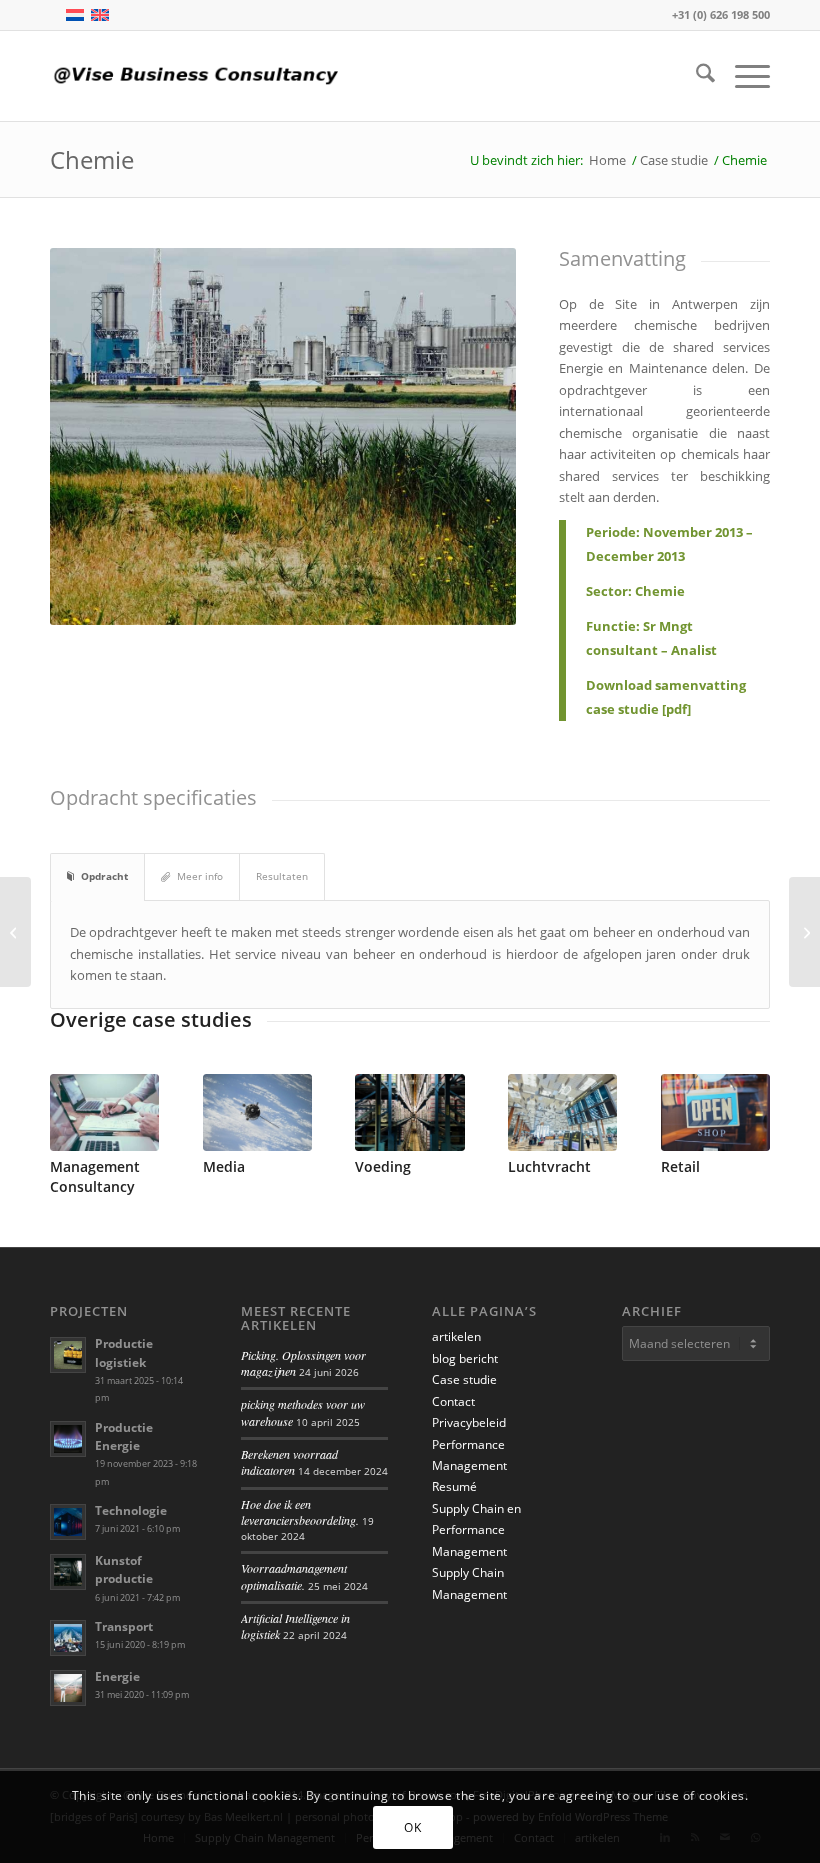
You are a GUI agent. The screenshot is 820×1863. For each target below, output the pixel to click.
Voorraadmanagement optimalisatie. (294, 1576)
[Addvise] (200, 76)
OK (412, 1827)
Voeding (383, 1166)
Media (224, 1166)
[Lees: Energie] (68, 1688)
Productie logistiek (124, 1352)
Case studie (464, 1379)
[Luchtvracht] (562, 1113)
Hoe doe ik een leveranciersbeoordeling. (300, 1512)
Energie (117, 1676)
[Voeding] (409, 1113)
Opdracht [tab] (104, 876)
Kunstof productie (124, 1569)
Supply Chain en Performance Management (476, 1530)
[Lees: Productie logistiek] (68, 1355)
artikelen (456, 1336)
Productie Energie (124, 1436)
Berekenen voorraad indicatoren (289, 1462)
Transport (124, 1626)
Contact (453, 1401)
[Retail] (804, 932)
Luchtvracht (549, 1166)
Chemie (92, 159)
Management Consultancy (95, 1176)
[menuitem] (695, 76)
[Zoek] (695, 76)
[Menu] (742, 76)
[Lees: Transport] (68, 1638)
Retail (680, 1166)
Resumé (454, 1486)
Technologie (131, 1510)
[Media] (257, 1113)
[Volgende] (740, 1120)
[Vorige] (80, 1120)
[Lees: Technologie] (68, 1522)
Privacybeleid (469, 1422)
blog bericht (465, 1358)
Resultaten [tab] (282, 876)
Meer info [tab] (200, 876)
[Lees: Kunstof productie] (68, 1572)
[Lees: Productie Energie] (68, 1439)
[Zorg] (15, 932)
